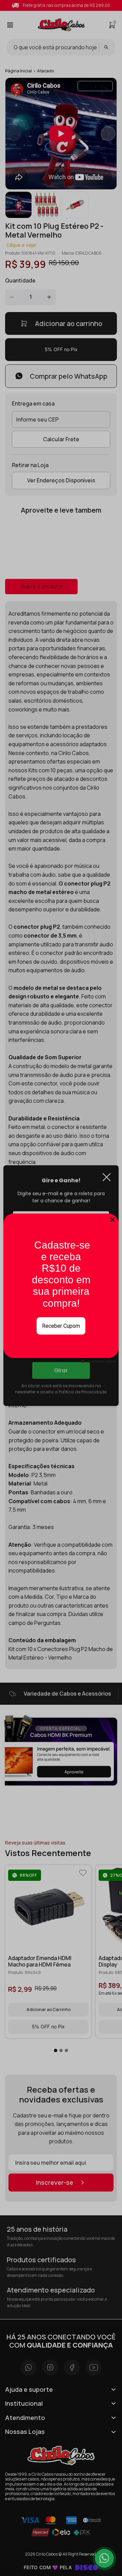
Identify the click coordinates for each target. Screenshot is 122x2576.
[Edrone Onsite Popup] (61, 1288)
